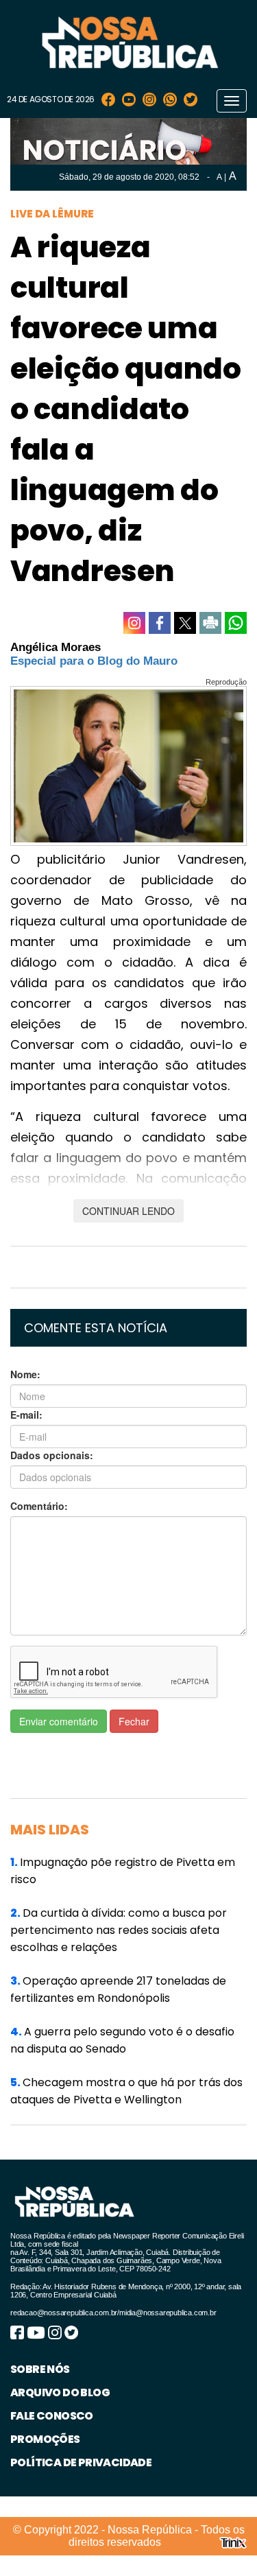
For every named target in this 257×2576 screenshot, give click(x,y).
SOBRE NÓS (40, 2369)
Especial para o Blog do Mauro (94, 661)
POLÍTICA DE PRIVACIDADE (81, 2462)
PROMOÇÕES (45, 2439)
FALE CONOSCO (52, 2416)
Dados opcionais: (52, 1455)
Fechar (134, 1721)
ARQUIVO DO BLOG (60, 2392)
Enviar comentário (59, 1721)
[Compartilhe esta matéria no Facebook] (160, 623)
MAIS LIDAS (50, 1830)
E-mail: (26, 1415)
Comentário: (39, 1506)
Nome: (25, 1374)
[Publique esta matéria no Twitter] (185, 623)
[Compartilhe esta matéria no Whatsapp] (236, 623)
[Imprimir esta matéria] (210, 623)
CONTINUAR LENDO (128, 1211)
